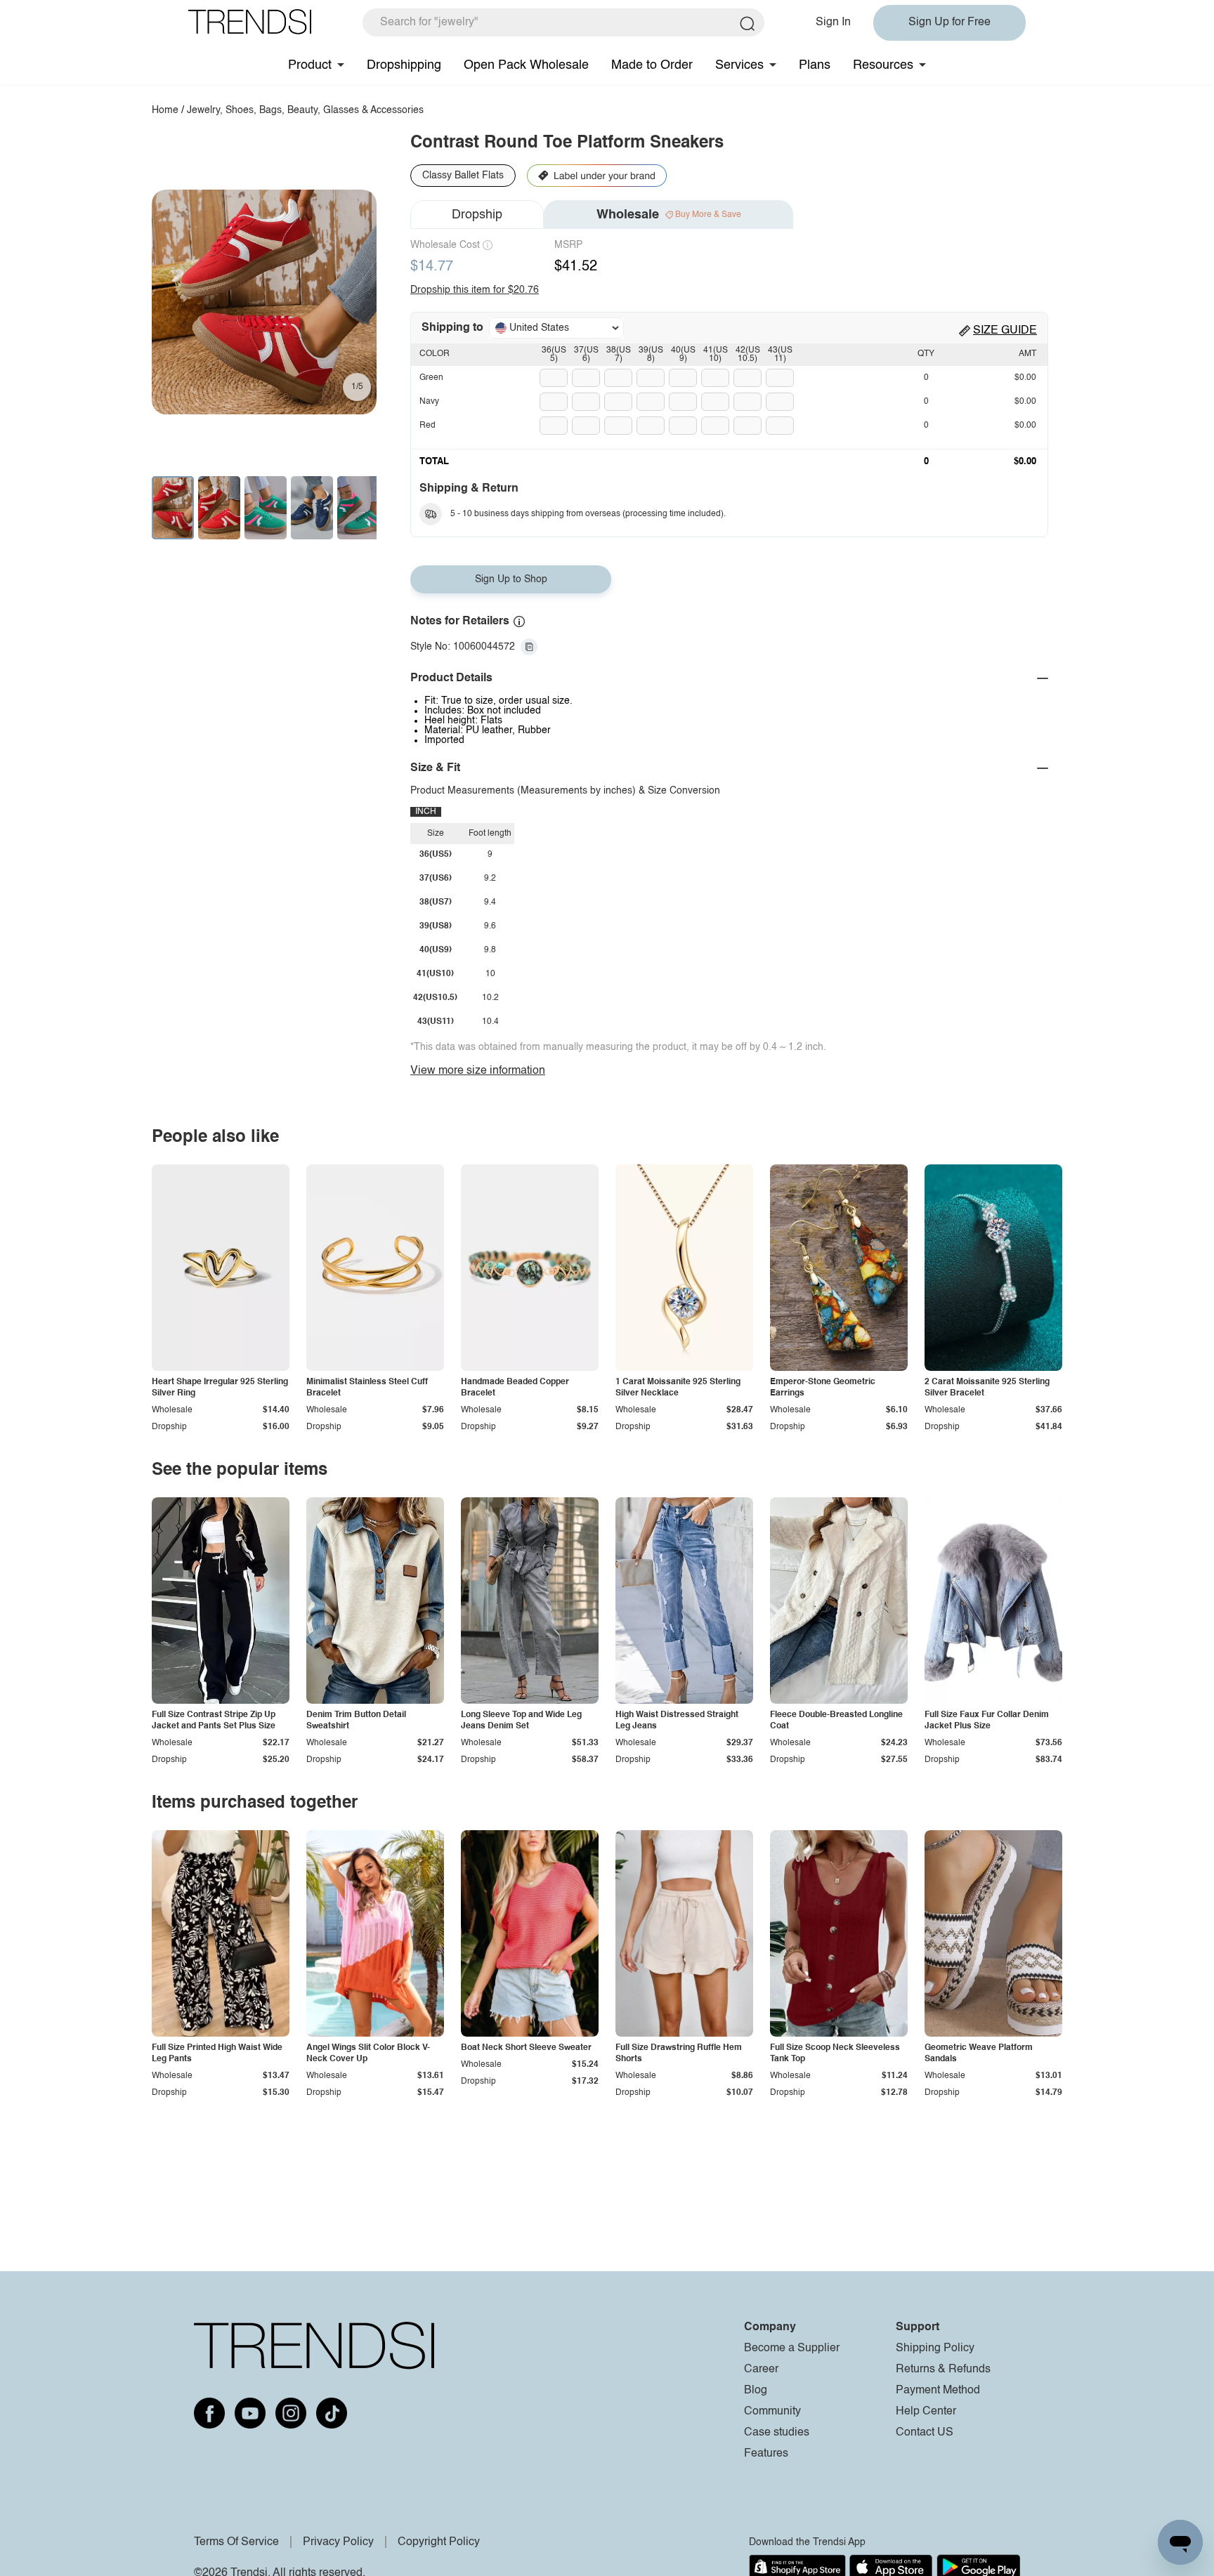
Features (766, 2454)
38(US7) (619, 355)
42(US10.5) (748, 355)
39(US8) (651, 355)
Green (431, 378)
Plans (815, 65)
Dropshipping (404, 65)
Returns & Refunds (943, 2370)
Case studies (777, 2433)
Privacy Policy (338, 2542)
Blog (756, 2391)
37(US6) (586, 355)
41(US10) (716, 355)
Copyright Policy (439, 2542)
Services (739, 65)
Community (772, 2412)
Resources (883, 65)
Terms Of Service (236, 2542)
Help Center (926, 2412)
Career (761, 2370)
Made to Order (652, 65)
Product (310, 65)
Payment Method (938, 2391)
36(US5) (554, 355)
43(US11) (780, 355)
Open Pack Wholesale (526, 65)
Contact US (925, 2433)
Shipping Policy (935, 2348)
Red (427, 426)
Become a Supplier (792, 2348)
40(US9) (683, 355)
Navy (429, 402)
